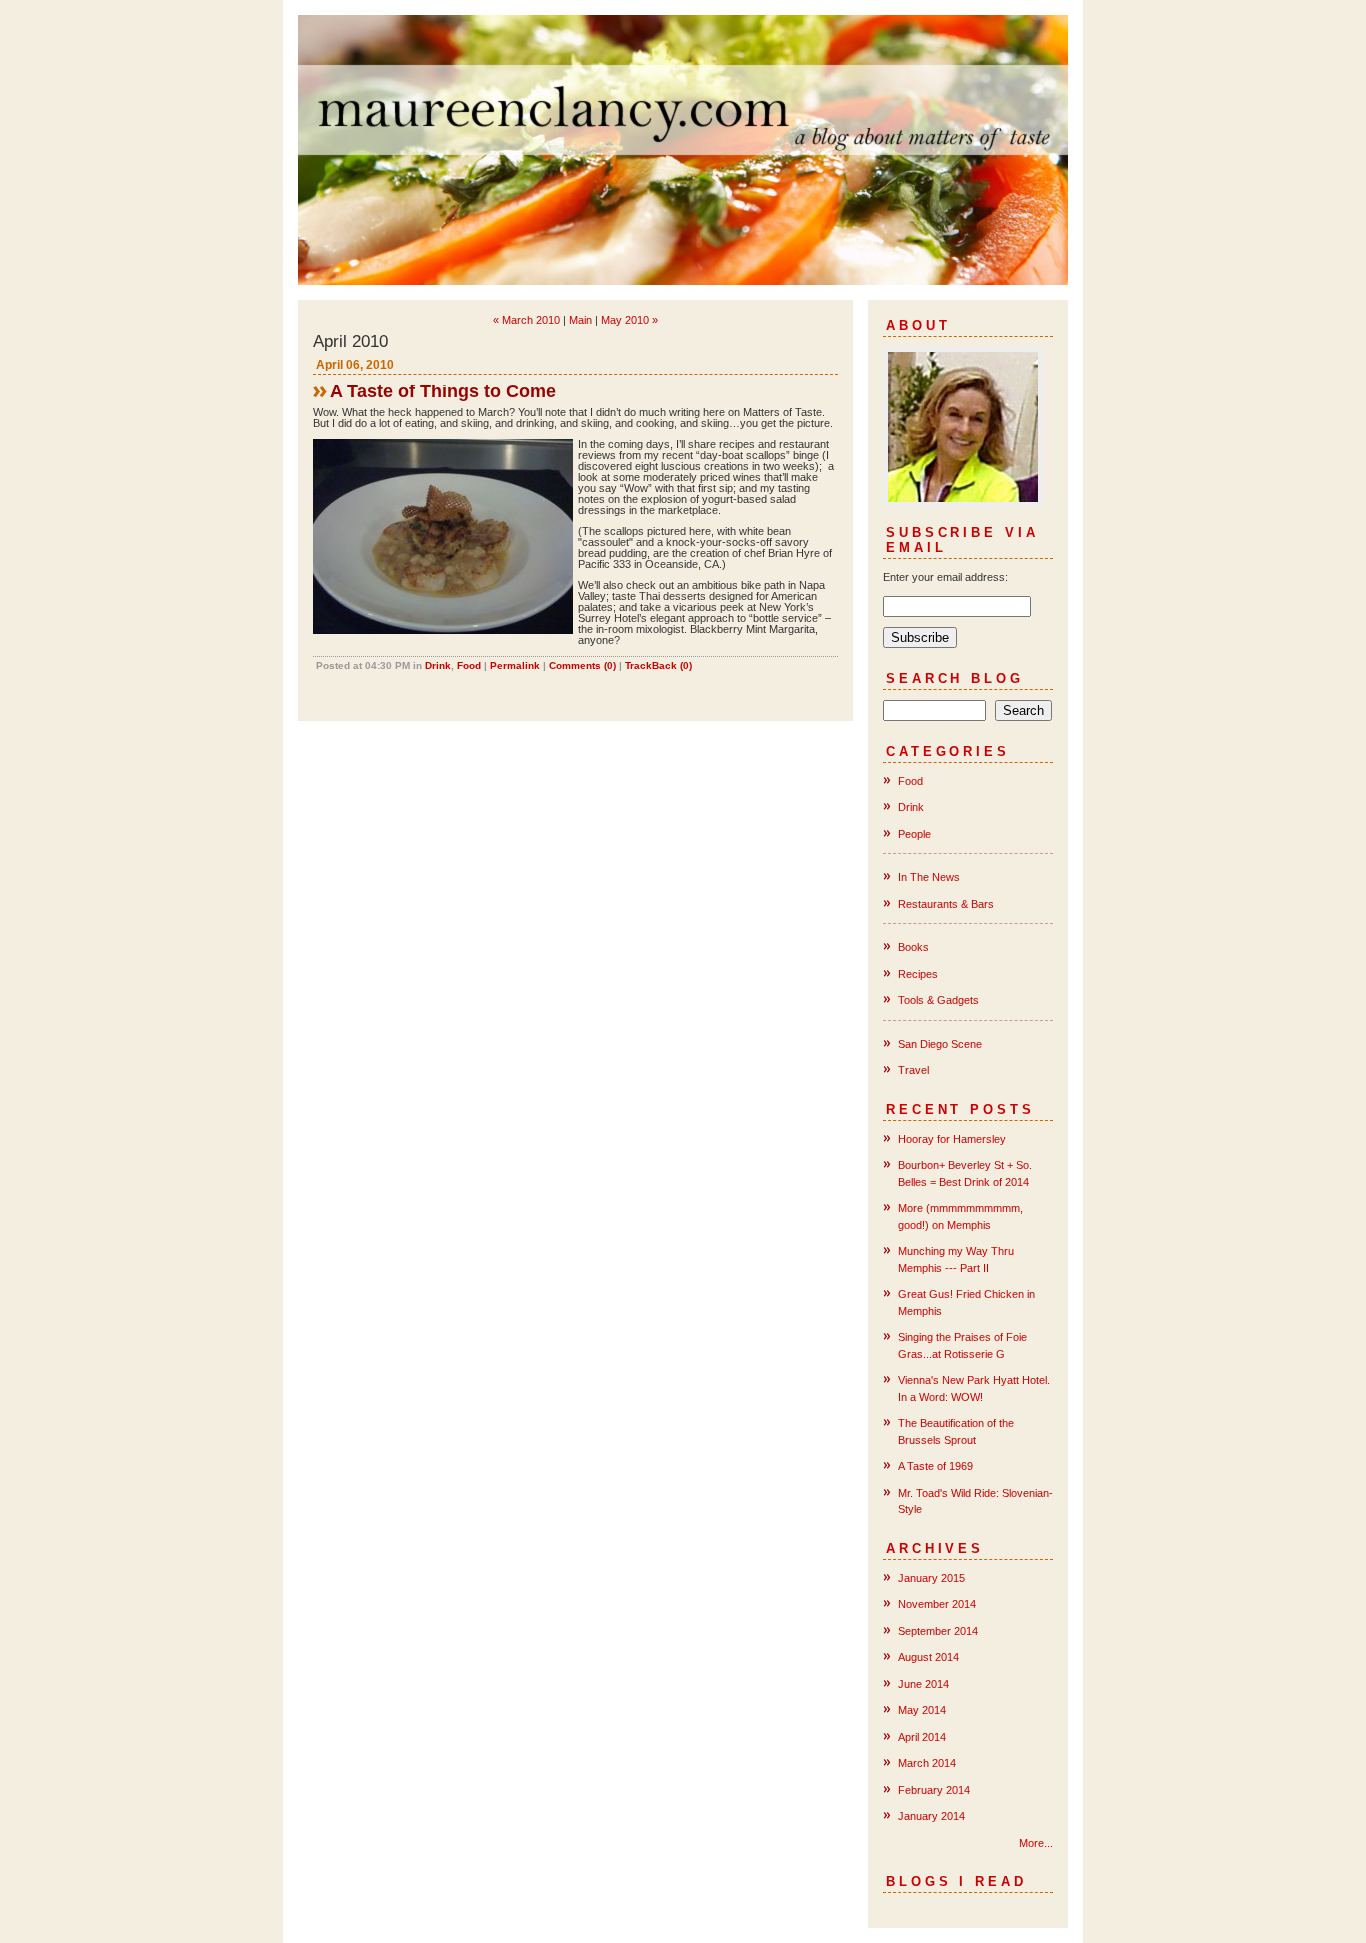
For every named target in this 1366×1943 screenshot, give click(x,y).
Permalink (515, 665)
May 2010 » (629, 320)
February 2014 (934, 1790)
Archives (935, 1548)
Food (469, 665)
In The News (929, 877)
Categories (948, 751)
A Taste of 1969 (935, 1466)
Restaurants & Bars (946, 904)
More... (1036, 1843)
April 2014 (922, 1737)
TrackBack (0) (658, 665)
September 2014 (938, 1631)
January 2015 (931, 1578)
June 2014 (923, 1684)
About (918, 325)
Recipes (918, 974)
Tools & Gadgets (938, 1000)
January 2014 (931, 1816)
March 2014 (927, 1763)
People (914, 834)
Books (913, 947)
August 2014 (928, 1657)
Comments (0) (582, 665)
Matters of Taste (683, 150)
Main (580, 320)
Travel (913, 1070)
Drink (438, 665)
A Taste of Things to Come (443, 391)
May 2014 (922, 1710)
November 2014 (937, 1604)
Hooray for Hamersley (952, 1139)
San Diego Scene (940, 1044)
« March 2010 (526, 320)
